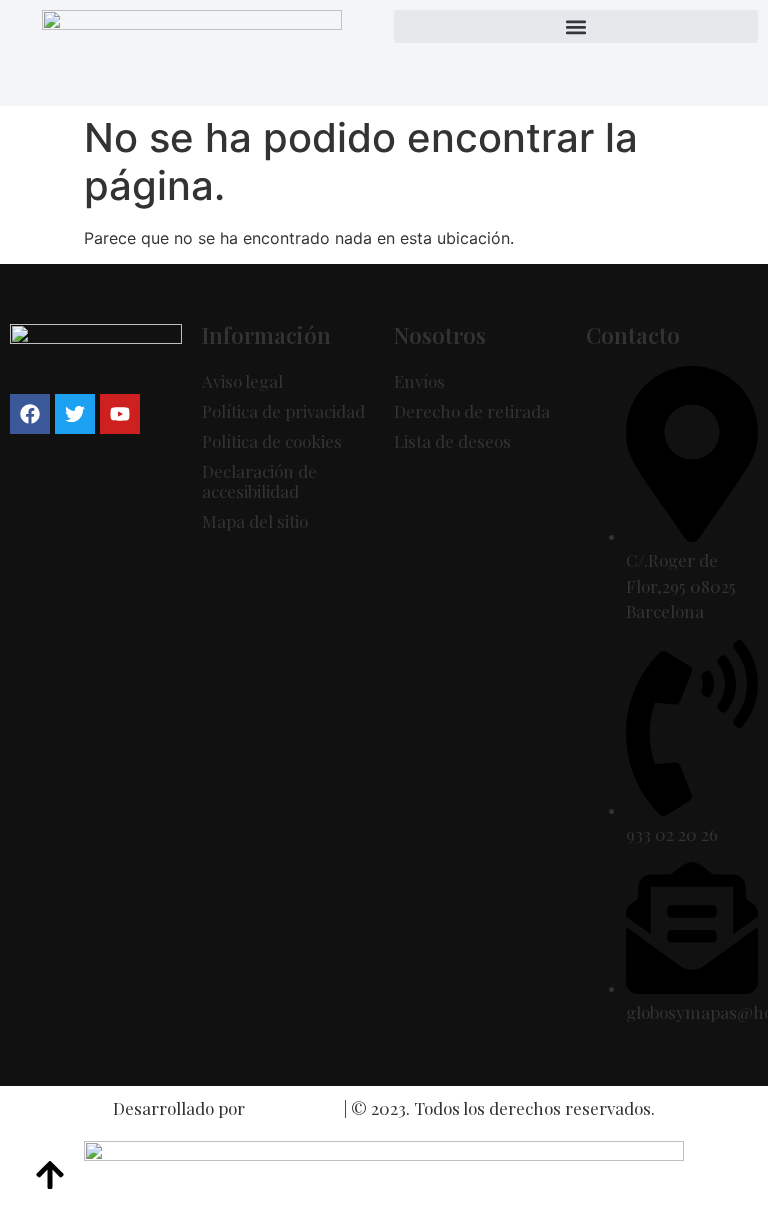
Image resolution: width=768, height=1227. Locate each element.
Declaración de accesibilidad (259, 481)
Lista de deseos (452, 441)
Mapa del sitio (255, 521)
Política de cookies (272, 441)
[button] (576, 26)
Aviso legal (242, 381)
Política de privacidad (283, 411)
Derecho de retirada (472, 411)
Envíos (419, 381)
